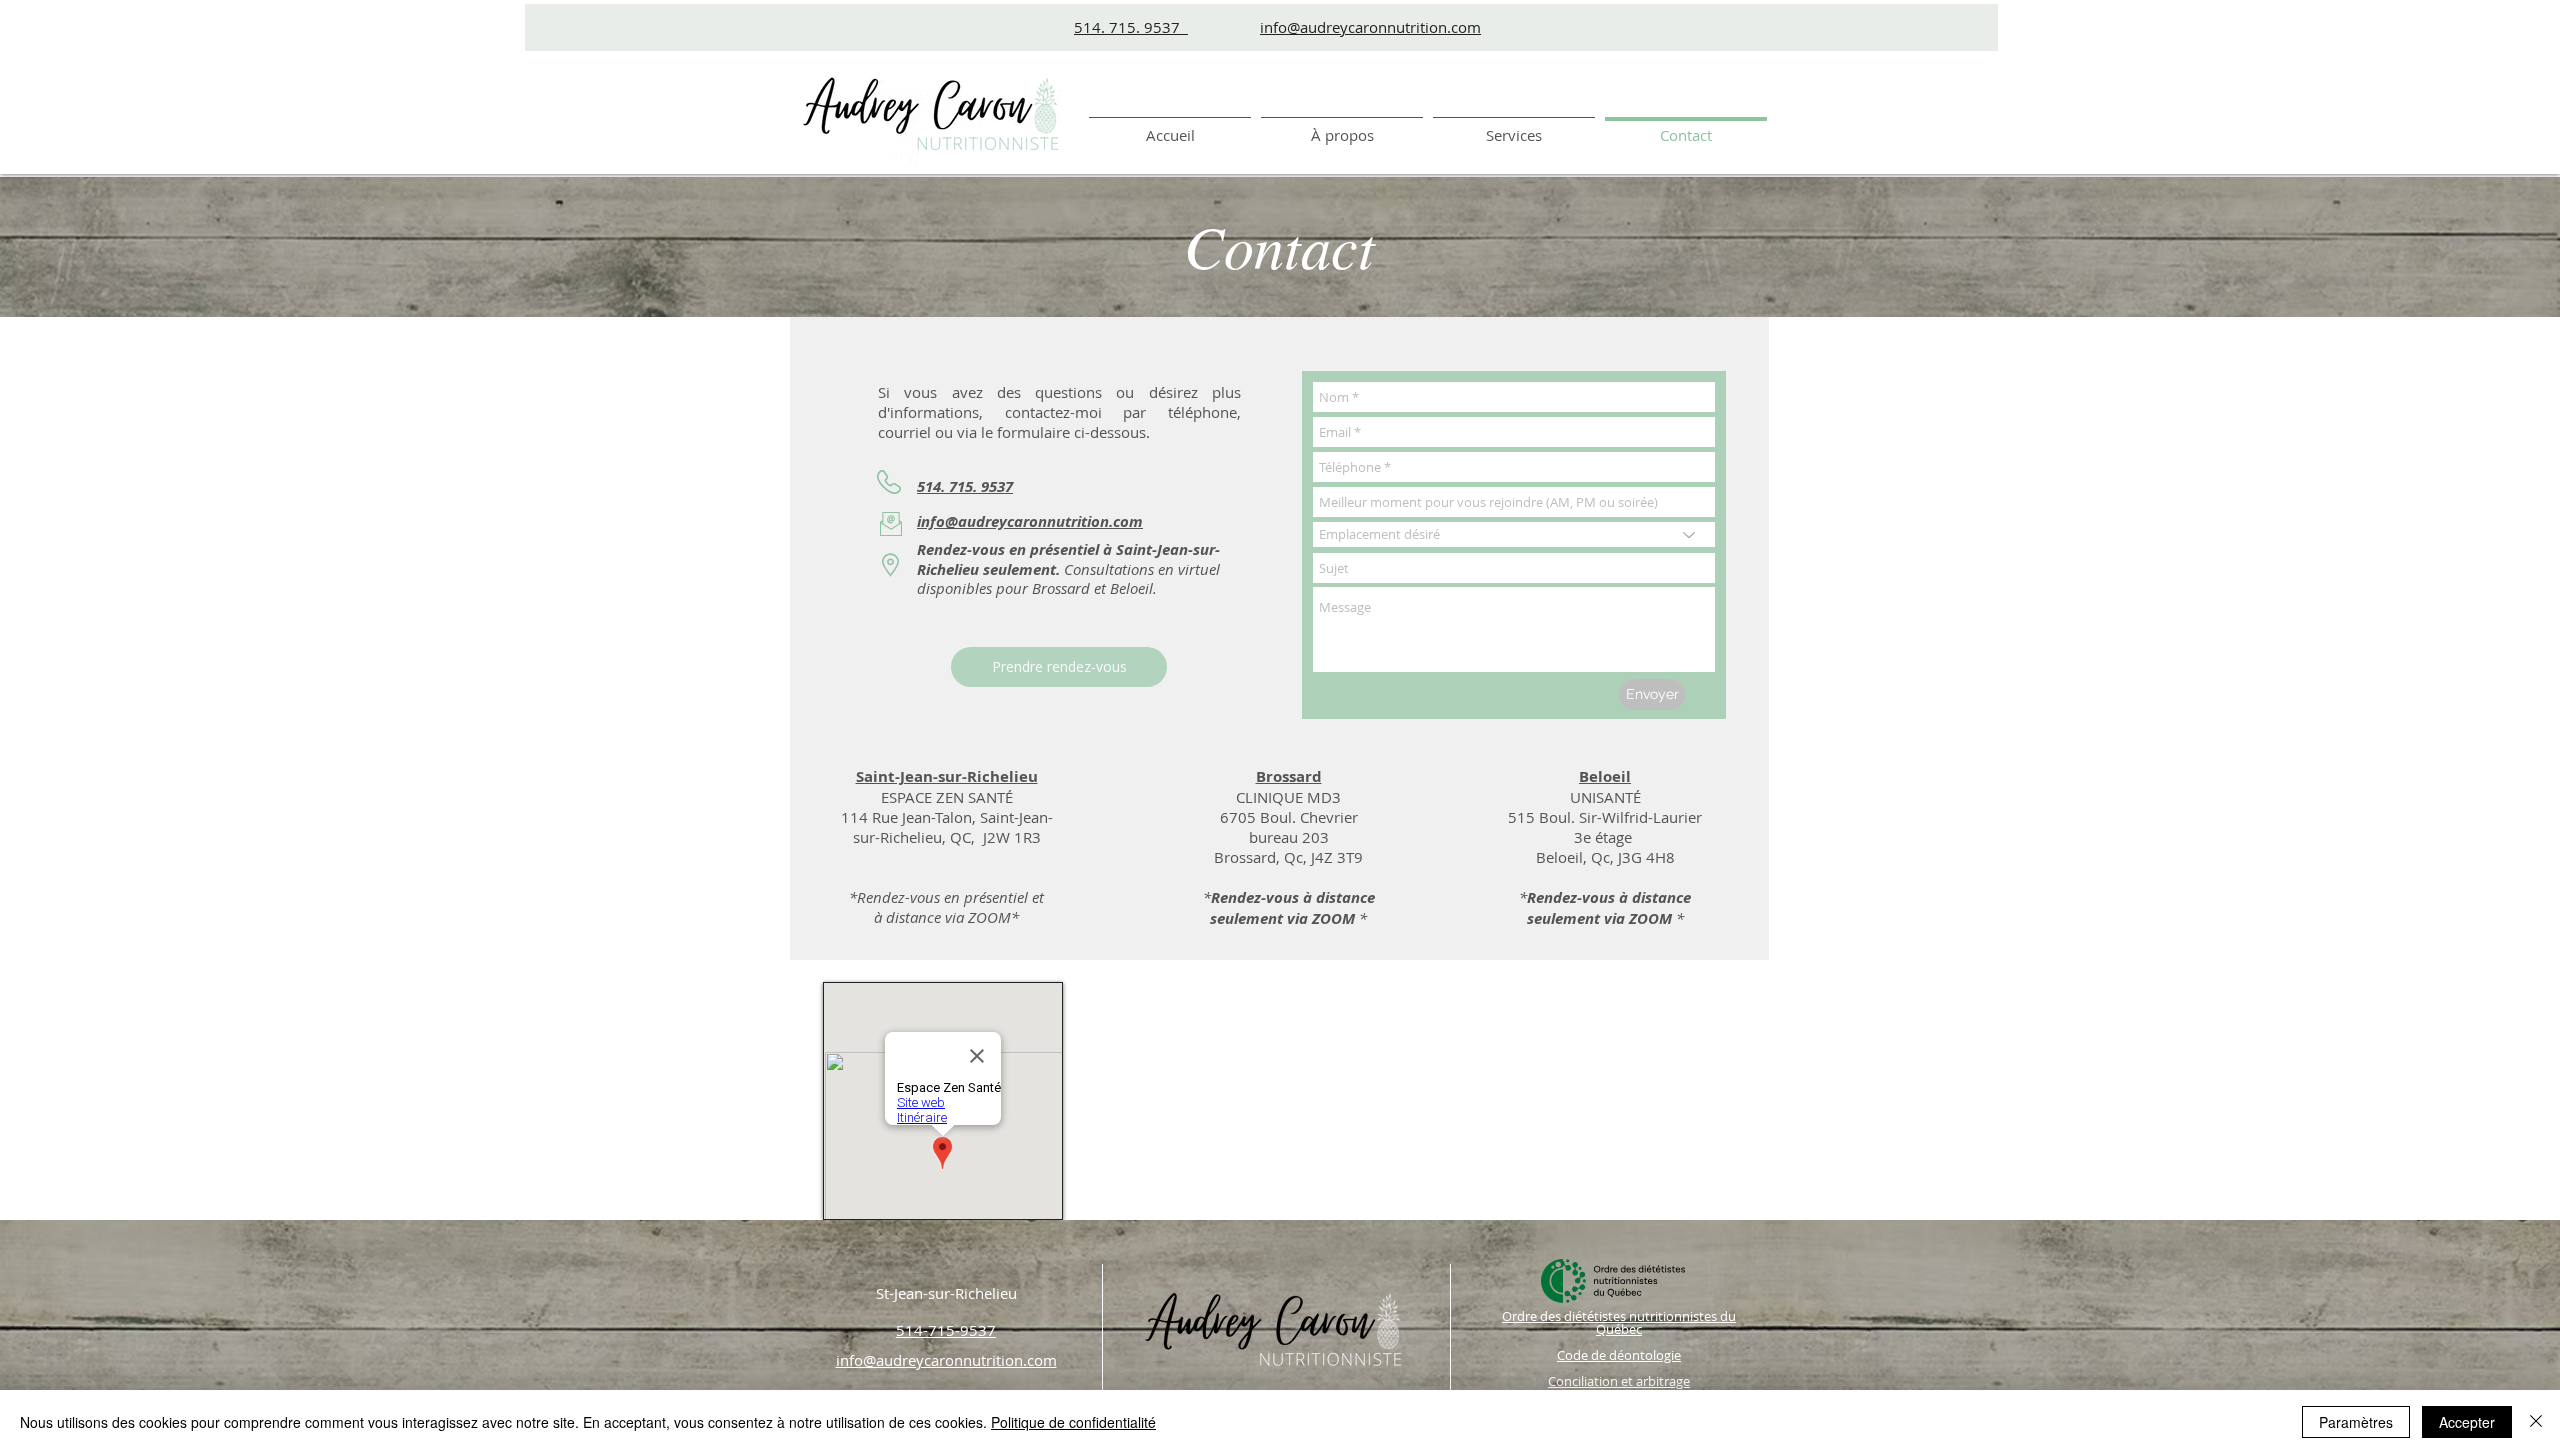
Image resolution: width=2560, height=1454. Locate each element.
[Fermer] (2536, 1422)
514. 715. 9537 (1131, 27)
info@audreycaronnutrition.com (1370, 27)
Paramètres (2356, 1422)
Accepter (2467, 1422)
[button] (1514, 126)
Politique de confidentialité (1073, 1422)
